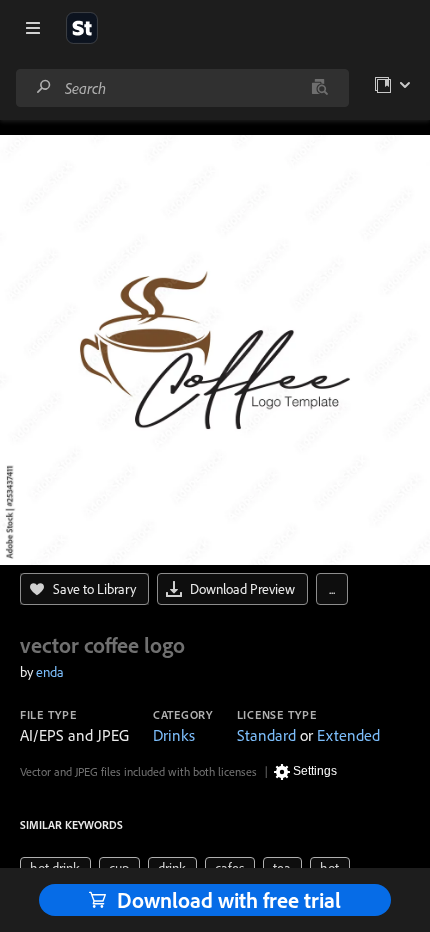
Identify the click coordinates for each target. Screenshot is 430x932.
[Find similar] (319, 88)
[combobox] (182, 88)
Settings (315, 771)
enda (50, 672)
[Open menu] (33, 28)
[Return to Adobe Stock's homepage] (82, 28)
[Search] (44, 87)
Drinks (174, 735)
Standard (266, 735)
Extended (348, 735)
